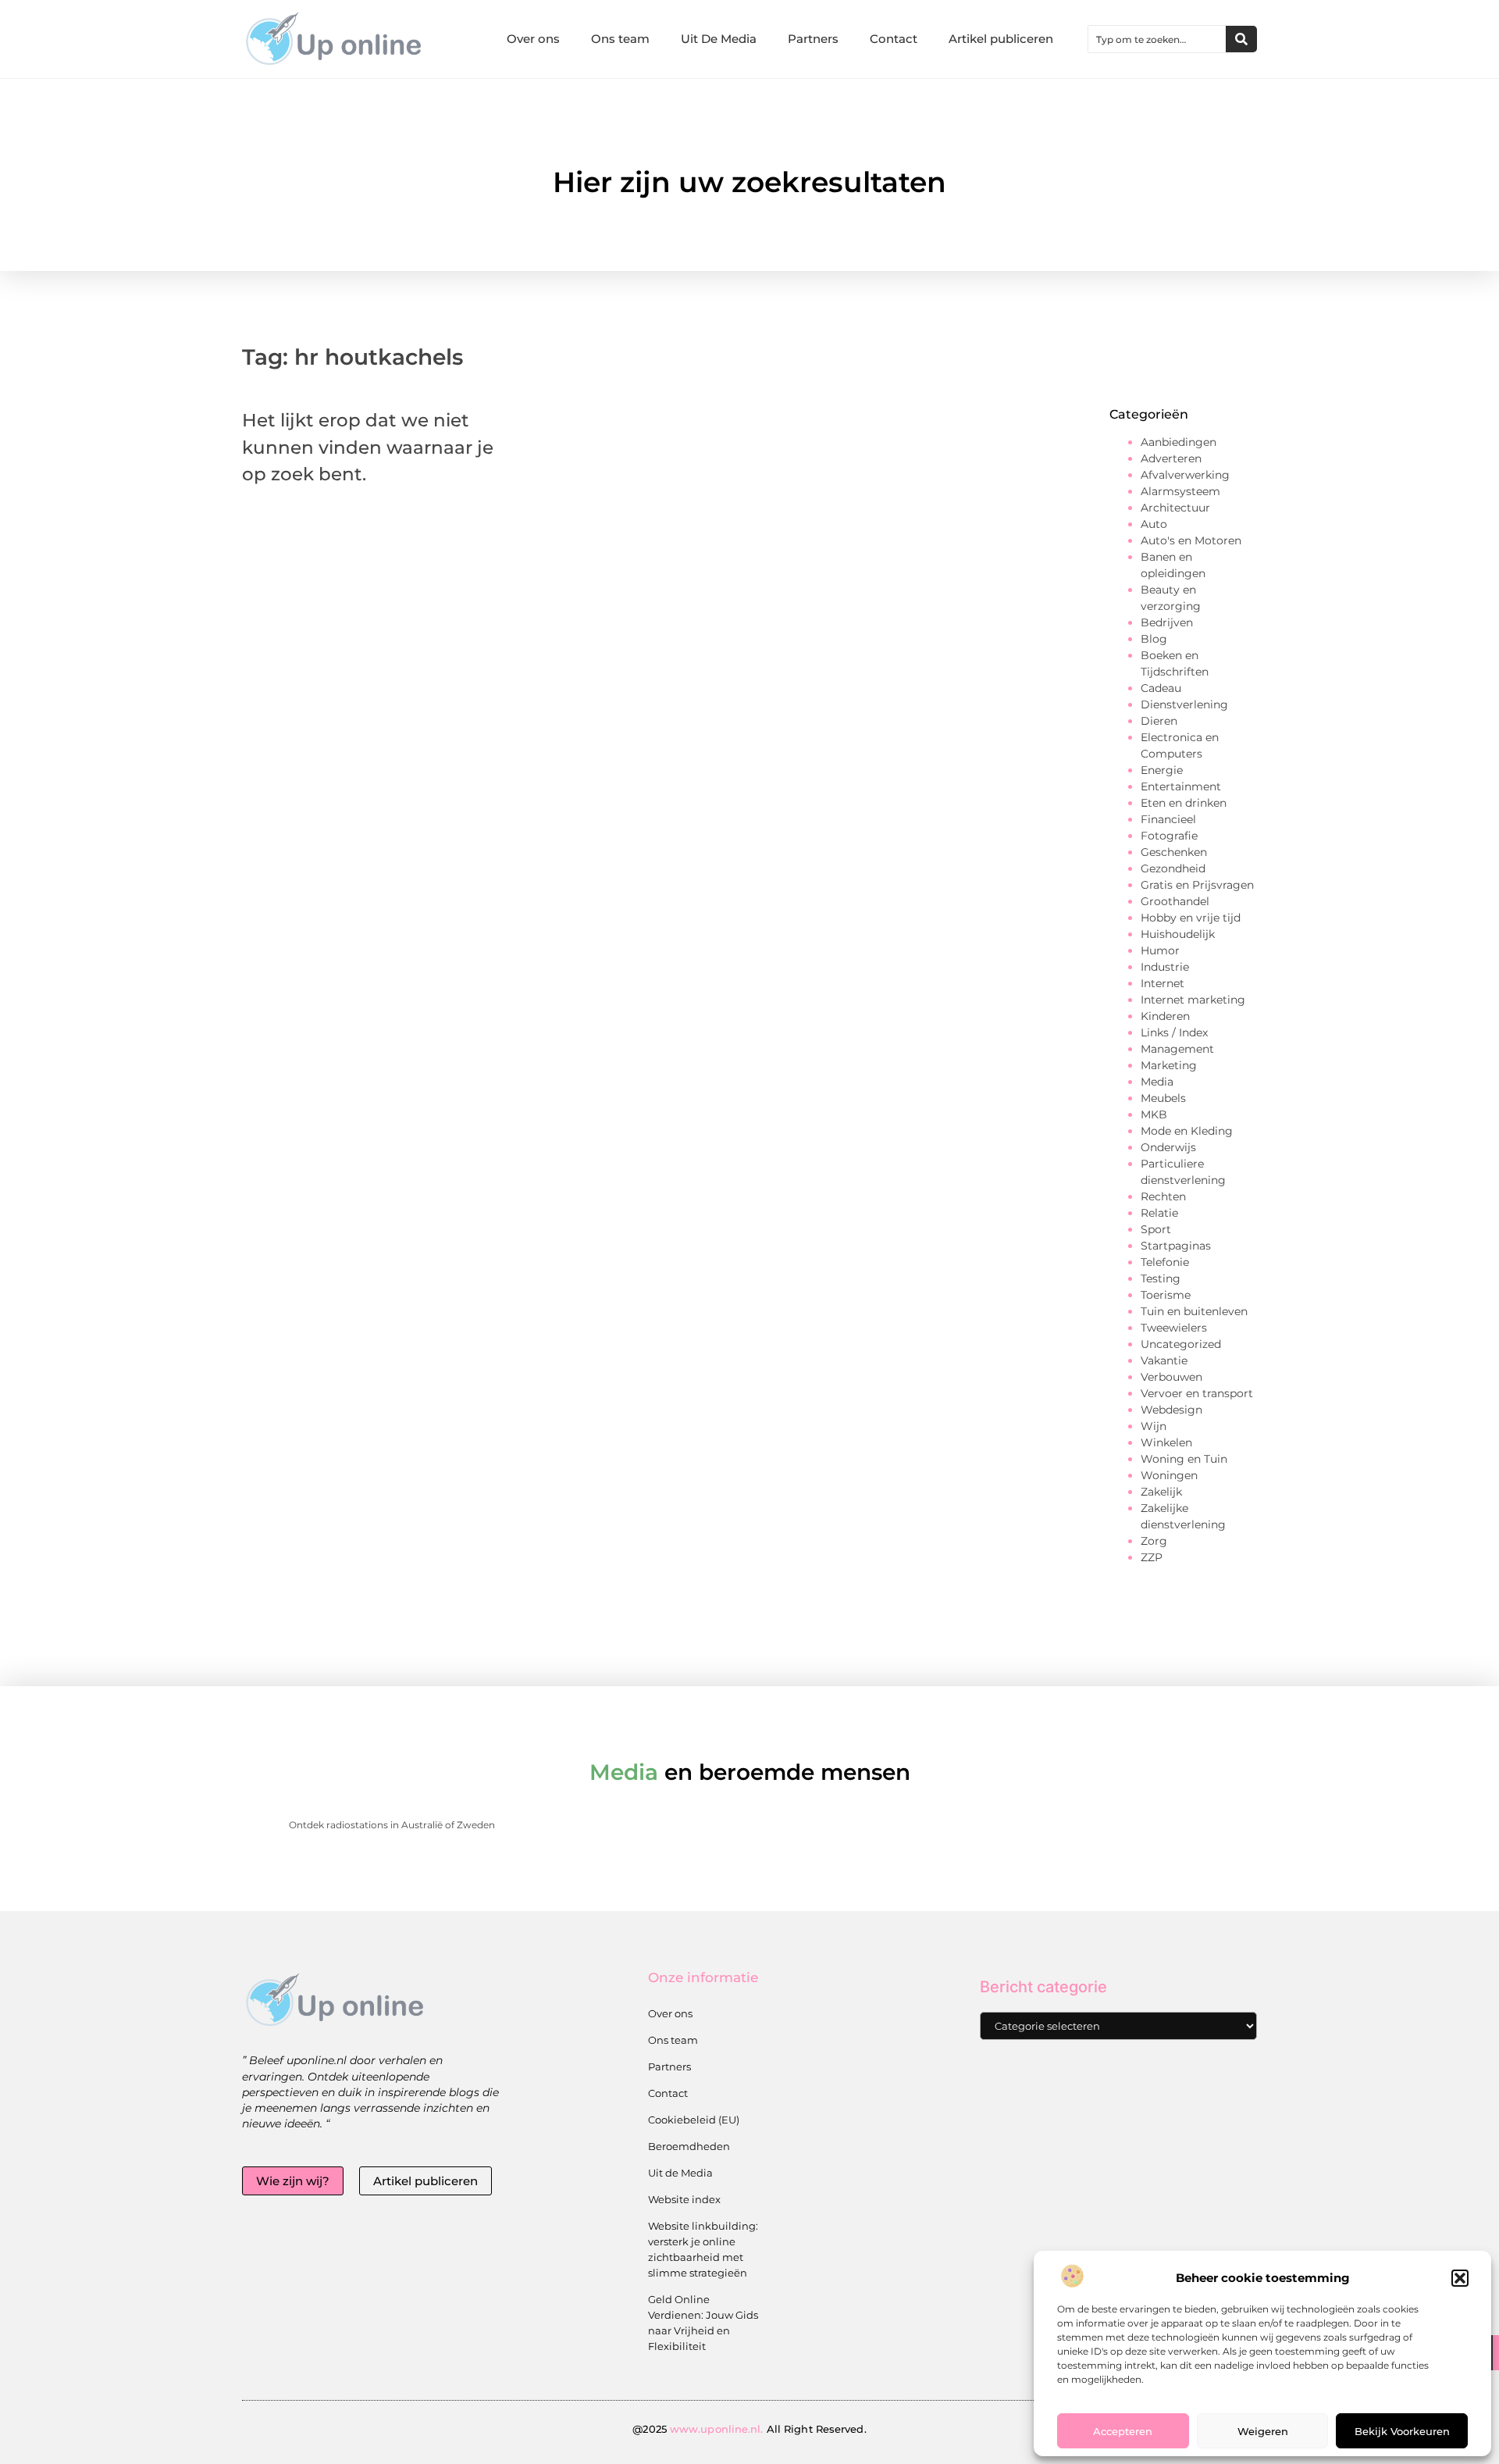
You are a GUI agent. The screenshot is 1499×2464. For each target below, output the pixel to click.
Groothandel (1175, 901)
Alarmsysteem (1180, 491)
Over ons (533, 39)
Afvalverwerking (1185, 475)
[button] (1460, 2278)
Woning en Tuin (1184, 1459)
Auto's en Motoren (1191, 540)
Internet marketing (1193, 1000)
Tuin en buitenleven (1194, 1311)
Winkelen (1166, 1442)
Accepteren (1123, 2431)
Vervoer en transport (1197, 1393)
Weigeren (1263, 2431)
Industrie (1165, 967)
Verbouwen (1171, 1377)
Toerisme (1166, 1295)
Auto (1154, 524)
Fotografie (1169, 836)
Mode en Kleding (1187, 1131)
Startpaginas (1176, 1246)
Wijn (1154, 1426)
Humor (1160, 950)
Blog (1154, 639)
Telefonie (1165, 1262)
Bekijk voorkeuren (1402, 2431)
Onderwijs (1168, 1147)
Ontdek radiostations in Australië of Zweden (392, 1825)
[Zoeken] (1241, 39)
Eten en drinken (1184, 803)
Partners (813, 39)
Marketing (1169, 1065)
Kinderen (1165, 1016)
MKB (1154, 1114)
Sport (1156, 1229)
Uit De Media (719, 39)
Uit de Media (680, 2173)
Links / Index (1174, 1032)
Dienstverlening (1184, 704)
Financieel (1168, 819)
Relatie (1159, 1213)
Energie (1162, 770)
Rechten (1163, 1196)
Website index (684, 2199)
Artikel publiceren (1001, 39)
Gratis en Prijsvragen (1197, 885)
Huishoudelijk (1178, 934)
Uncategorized (1181, 1344)
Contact (894, 39)
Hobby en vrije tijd (1191, 918)
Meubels (1163, 1098)
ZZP (1152, 1557)
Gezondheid (1173, 868)
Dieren (1159, 721)
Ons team (620, 39)
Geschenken (1174, 852)
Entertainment (1181, 786)
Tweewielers (1174, 1328)
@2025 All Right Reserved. (749, 2429)
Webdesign (1171, 1410)
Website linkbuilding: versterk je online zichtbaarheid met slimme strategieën (703, 2249)
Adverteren (1171, 458)
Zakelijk (1161, 1492)
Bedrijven (1167, 622)
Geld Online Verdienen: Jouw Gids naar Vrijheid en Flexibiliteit (703, 2323)
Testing (1161, 1278)
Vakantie (1164, 1360)
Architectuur (1175, 508)
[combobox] (1157, 39)
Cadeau (1161, 688)
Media (1157, 1082)
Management (1177, 1049)
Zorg (1154, 1541)
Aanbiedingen (1179, 442)
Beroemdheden (689, 2146)
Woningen (1169, 1475)
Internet (1163, 983)
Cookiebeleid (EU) (694, 2120)
